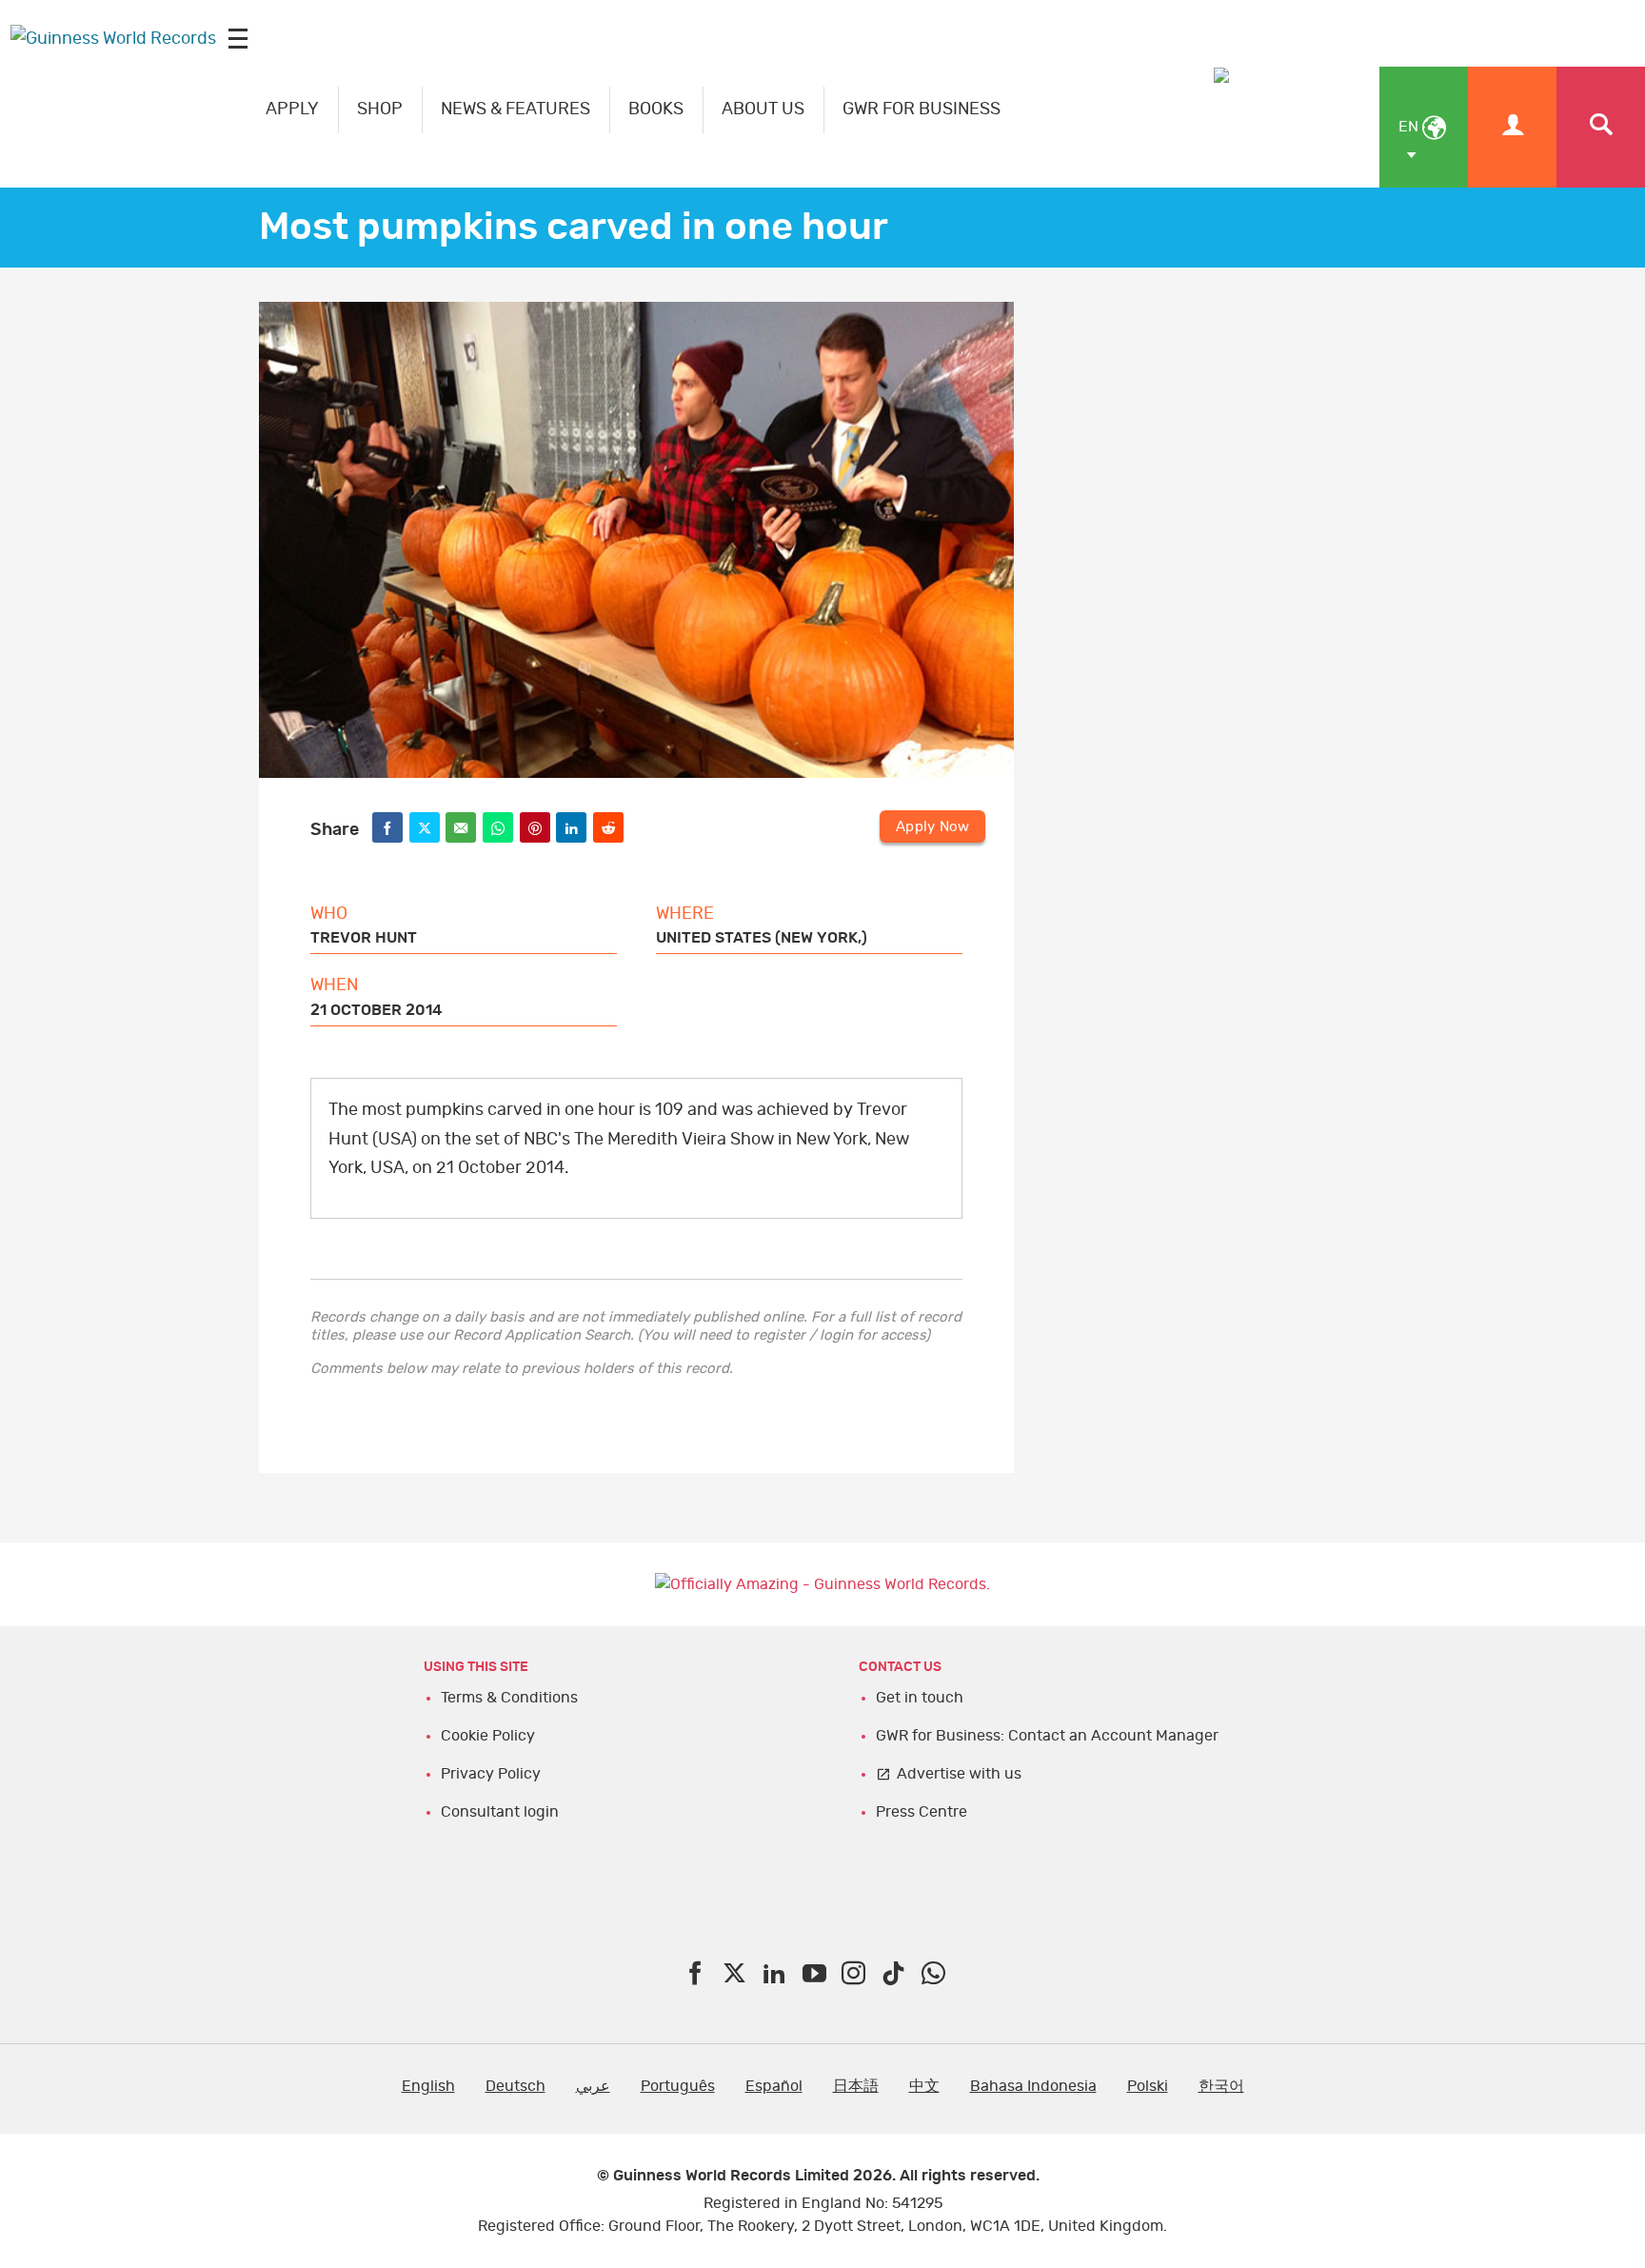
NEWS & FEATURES (515, 109)
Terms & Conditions (509, 1698)
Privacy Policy (491, 1774)
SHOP (380, 109)
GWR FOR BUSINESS (922, 109)
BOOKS (656, 109)
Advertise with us (959, 1774)
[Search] (1601, 127)
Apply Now (932, 827)
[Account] (1512, 127)
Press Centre (922, 1812)
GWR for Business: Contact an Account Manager (1047, 1736)
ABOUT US (763, 109)
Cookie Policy (488, 1736)
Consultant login (500, 1812)
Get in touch (920, 1698)
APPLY (292, 109)
